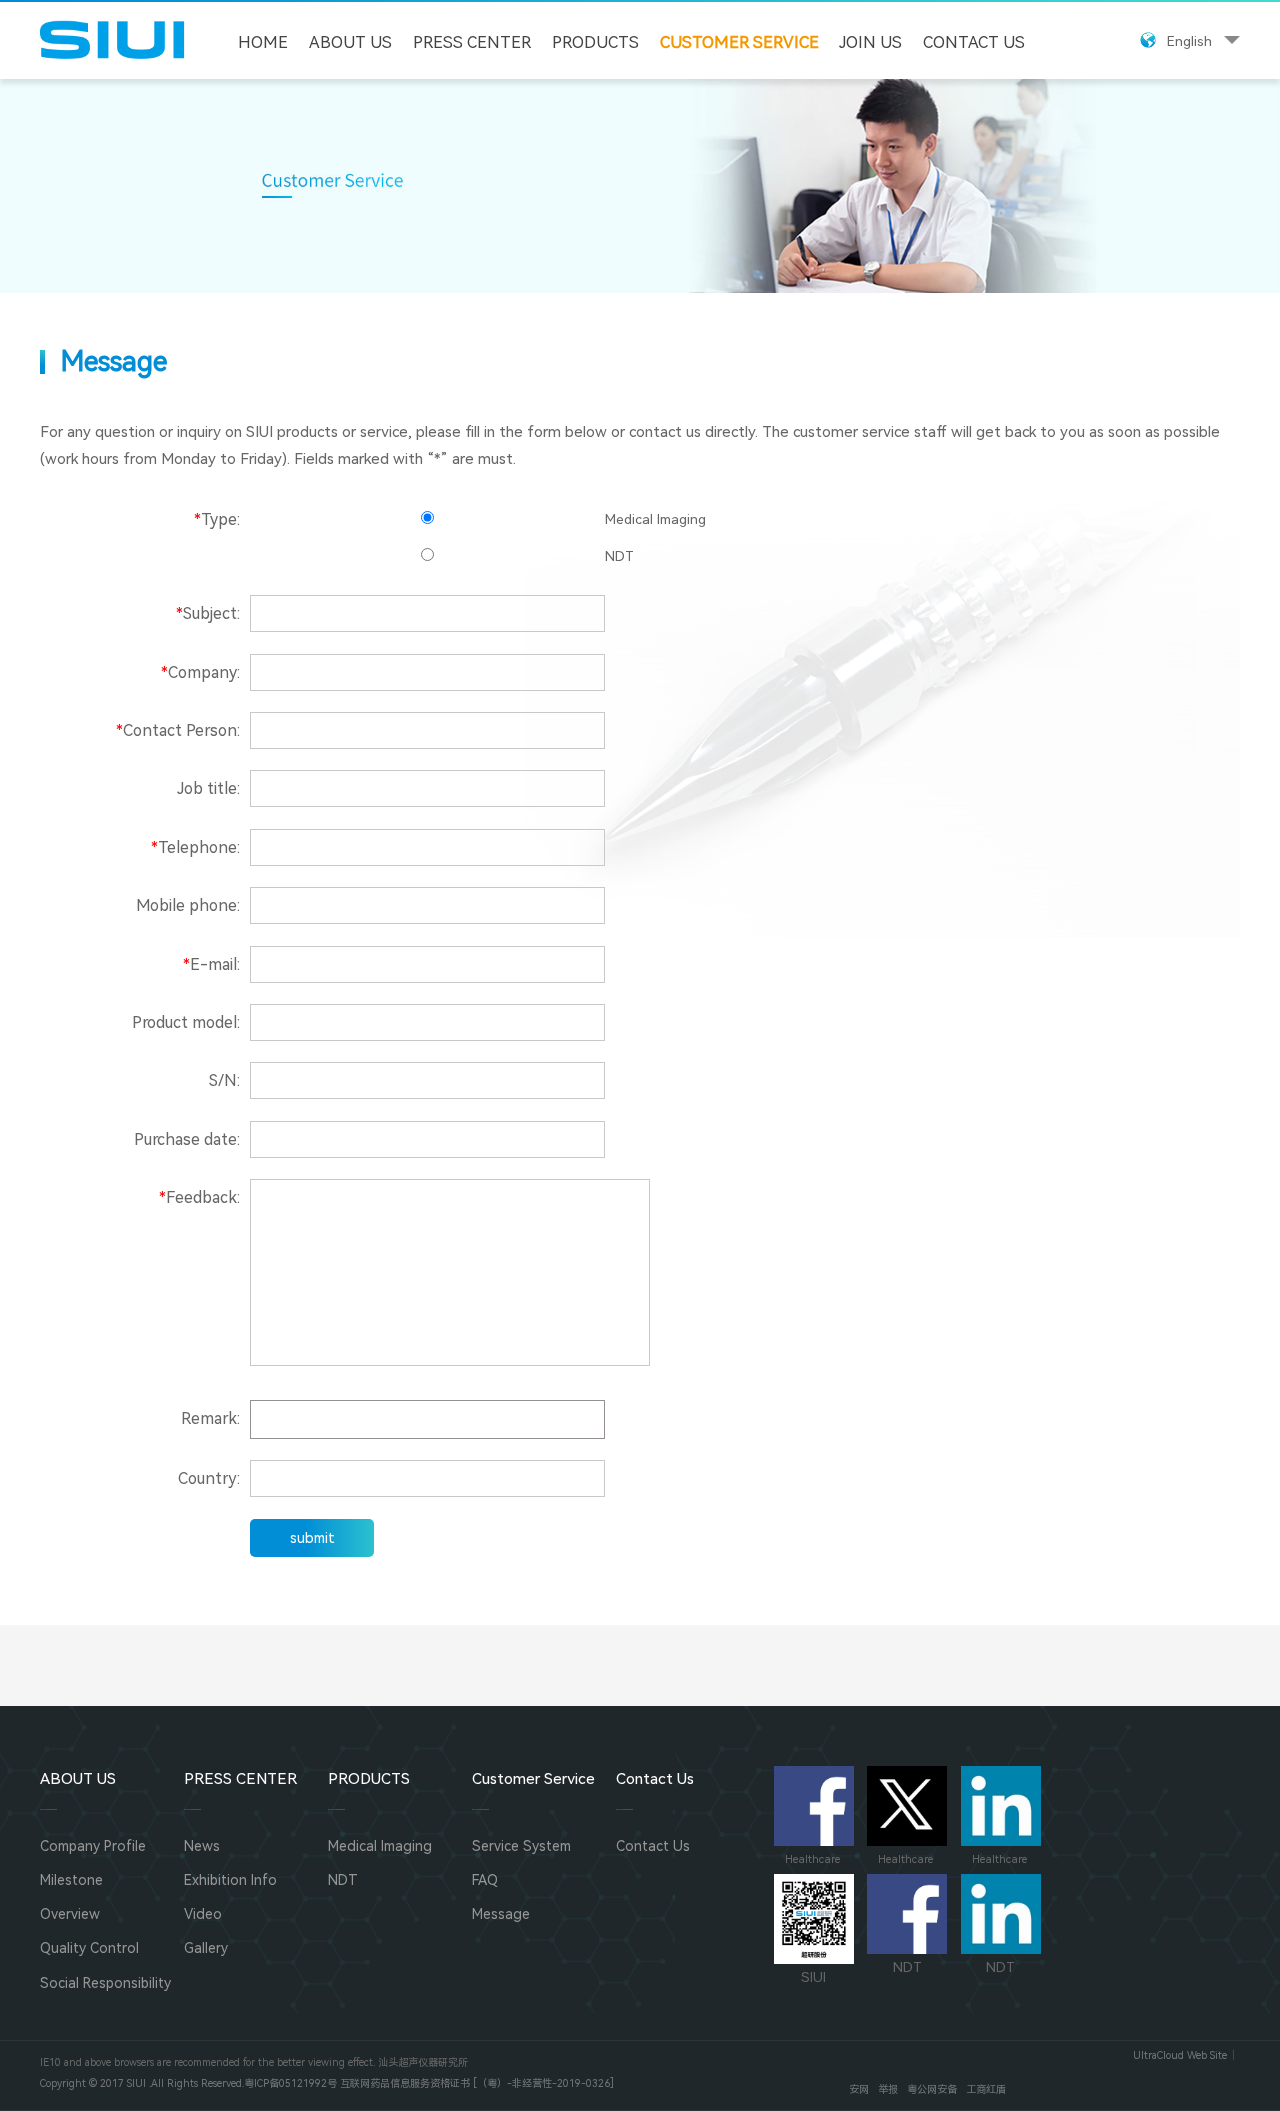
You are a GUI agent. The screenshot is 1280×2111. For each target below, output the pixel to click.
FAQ (485, 1880)
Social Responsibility (105, 1983)
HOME (263, 42)
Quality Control (89, 1948)
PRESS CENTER (472, 42)
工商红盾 (986, 2089)
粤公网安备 (932, 2089)
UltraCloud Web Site (1180, 2055)
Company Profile (93, 1846)
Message (501, 1914)
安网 (859, 2089)
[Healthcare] (814, 1806)
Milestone (71, 1880)
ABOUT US (350, 42)
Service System (521, 1846)
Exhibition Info (230, 1880)
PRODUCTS (595, 42)
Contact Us (974, 42)
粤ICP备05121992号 (290, 2083)
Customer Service (739, 42)
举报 (888, 2089)
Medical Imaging (380, 1846)
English (1189, 41)
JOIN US (870, 42)
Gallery (206, 1948)
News (202, 1846)
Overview (70, 1914)
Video (203, 1914)
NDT (343, 1880)
